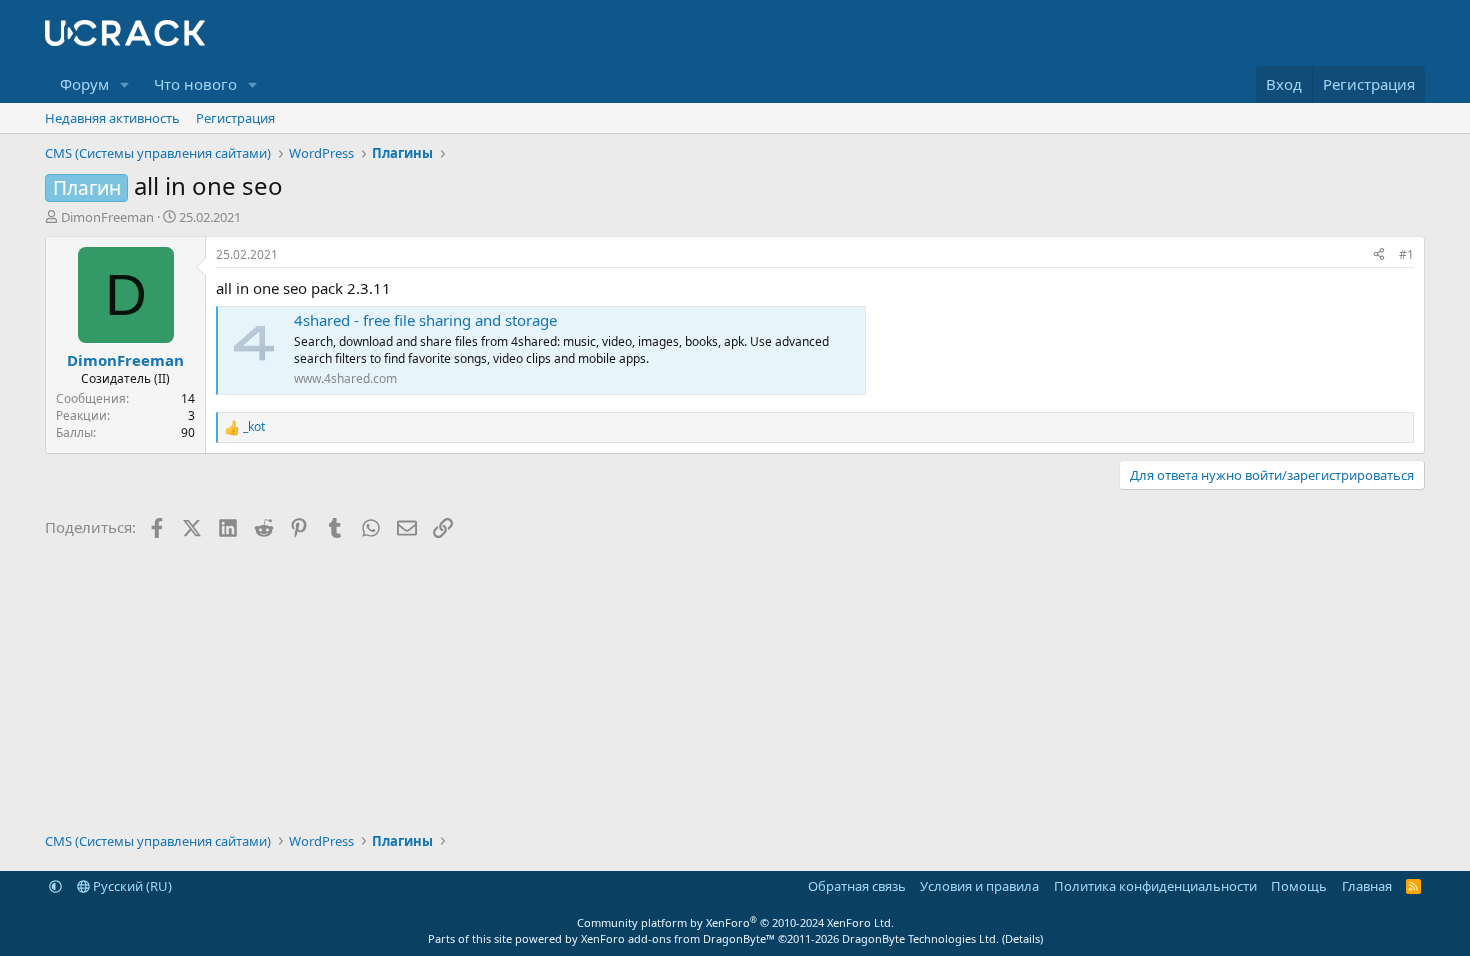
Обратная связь (857, 886)
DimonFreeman (107, 217)
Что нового (195, 84)
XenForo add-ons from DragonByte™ (678, 938)
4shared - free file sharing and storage (425, 320)
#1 (1406, 254)
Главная (1367, 886)
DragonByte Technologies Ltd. (920, 938)
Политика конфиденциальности (1155, 886)
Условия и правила (979, 886)
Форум (84, 84)
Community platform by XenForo (735, 922)
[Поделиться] (1379, 255)
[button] (125, 84)
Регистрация (235, 118)
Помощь (1299, 886)
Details (1022, 938)
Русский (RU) (131, 886)
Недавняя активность (112, 118)
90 (188, 432)
